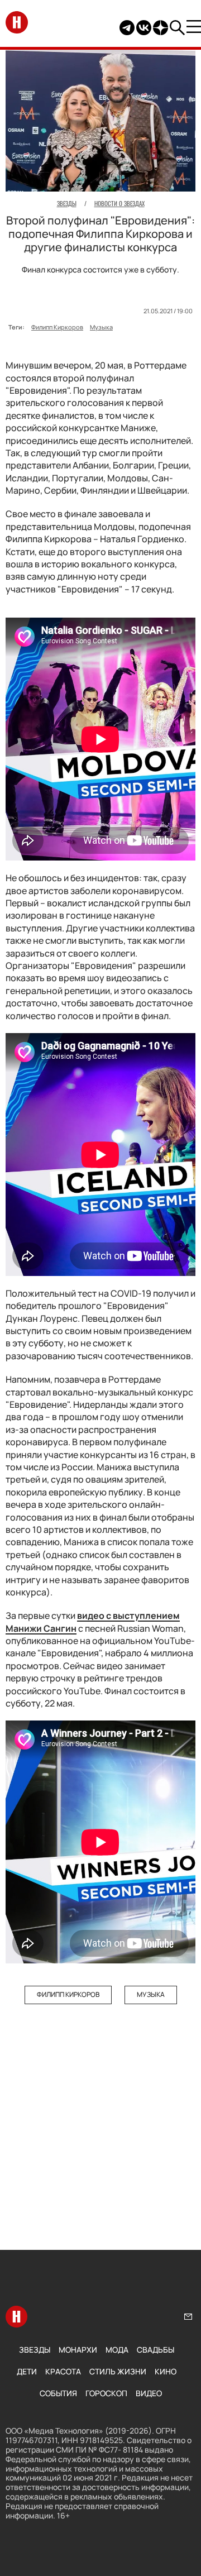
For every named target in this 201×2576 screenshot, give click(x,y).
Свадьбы (155, 2350)
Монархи (78, 2350)
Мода (117, 2350)
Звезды (35, 2350)
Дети (27, 2371)
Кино (166, 2371)
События (58, 2393)
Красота (63, 2371)
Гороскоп (106, 2393)
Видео (149, 2393)
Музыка (101, 327)
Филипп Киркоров (57, 327)
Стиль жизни (118, 2371)
